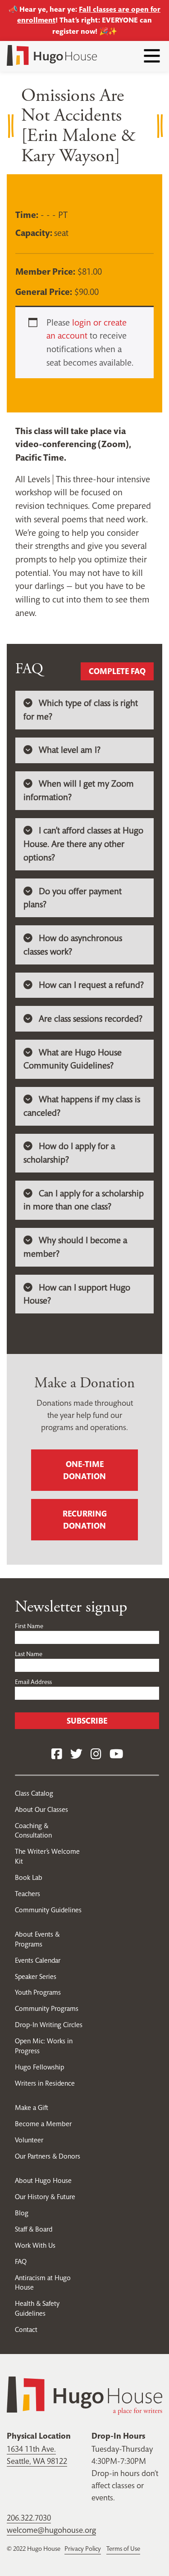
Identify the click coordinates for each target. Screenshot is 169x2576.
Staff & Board (34, 2229)
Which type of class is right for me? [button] (81, 710)
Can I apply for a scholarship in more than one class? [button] (84, 1200)
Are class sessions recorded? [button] (91, 1019)
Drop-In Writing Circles (49, 2025)
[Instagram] (96, 1754)
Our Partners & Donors (48, 2156)
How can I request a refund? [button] (91, 985)
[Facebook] (57, 1754)
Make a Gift (32, 2107)
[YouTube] (116, 1754)
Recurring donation (85, 1520)
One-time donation (84, 1470)
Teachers (27, 1894)
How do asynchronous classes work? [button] (73, 945)
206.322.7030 (29, 2518)
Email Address (33, 1682)
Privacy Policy (83, 2549)
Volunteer (29, 2140)
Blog (22, 2213)
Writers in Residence (45, 2083)
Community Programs (47, 2008)
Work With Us (35, 2245)
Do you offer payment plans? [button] (73, 898)
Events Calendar (38, 1960)
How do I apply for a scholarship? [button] (69, 1153)
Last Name (29, 1654)
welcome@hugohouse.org (51, 2530)
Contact (26, 2329)
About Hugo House (43, 2180)
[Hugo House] (84, 2395)
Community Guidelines (48, 1910)
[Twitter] (76, 1754)
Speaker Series (36, 1976)
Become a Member (43, 2124)
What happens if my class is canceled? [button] (82, 1106)
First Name (29, 1626)
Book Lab (29, 1877)
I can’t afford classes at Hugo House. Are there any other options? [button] (83, 844)
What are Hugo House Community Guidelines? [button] (73, 1059)
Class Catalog (34, 1793)
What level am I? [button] (70, 750)
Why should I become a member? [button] (75, 1247)
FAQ (21, 2261)
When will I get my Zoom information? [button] (79, 790)
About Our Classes (41, 1809)
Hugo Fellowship (39, 2067)
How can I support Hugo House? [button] (77, 1294)
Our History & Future (45, 2197)
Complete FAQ (117, 671)
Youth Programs (38, 1992)
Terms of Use (123, 2549)
